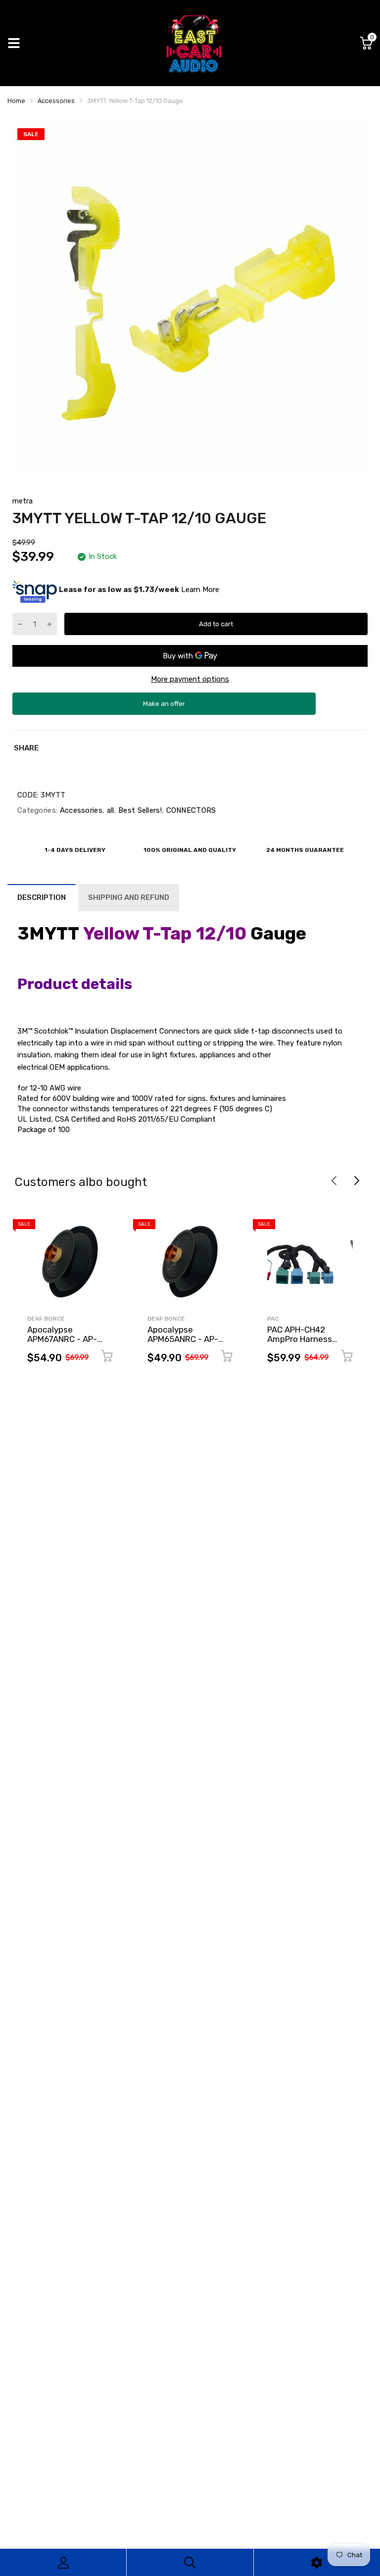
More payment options (190, 679)
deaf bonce (46, 1319)
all (109, 810)
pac (273, 1319)
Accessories (80, 810)
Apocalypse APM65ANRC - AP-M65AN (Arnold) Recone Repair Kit (183, 1343)
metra (23, 501)
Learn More (200, 590)
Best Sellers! (139, 810)
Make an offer (164, 707)
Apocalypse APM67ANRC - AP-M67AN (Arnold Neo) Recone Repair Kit (66, 1343)
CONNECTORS (190, 810)
